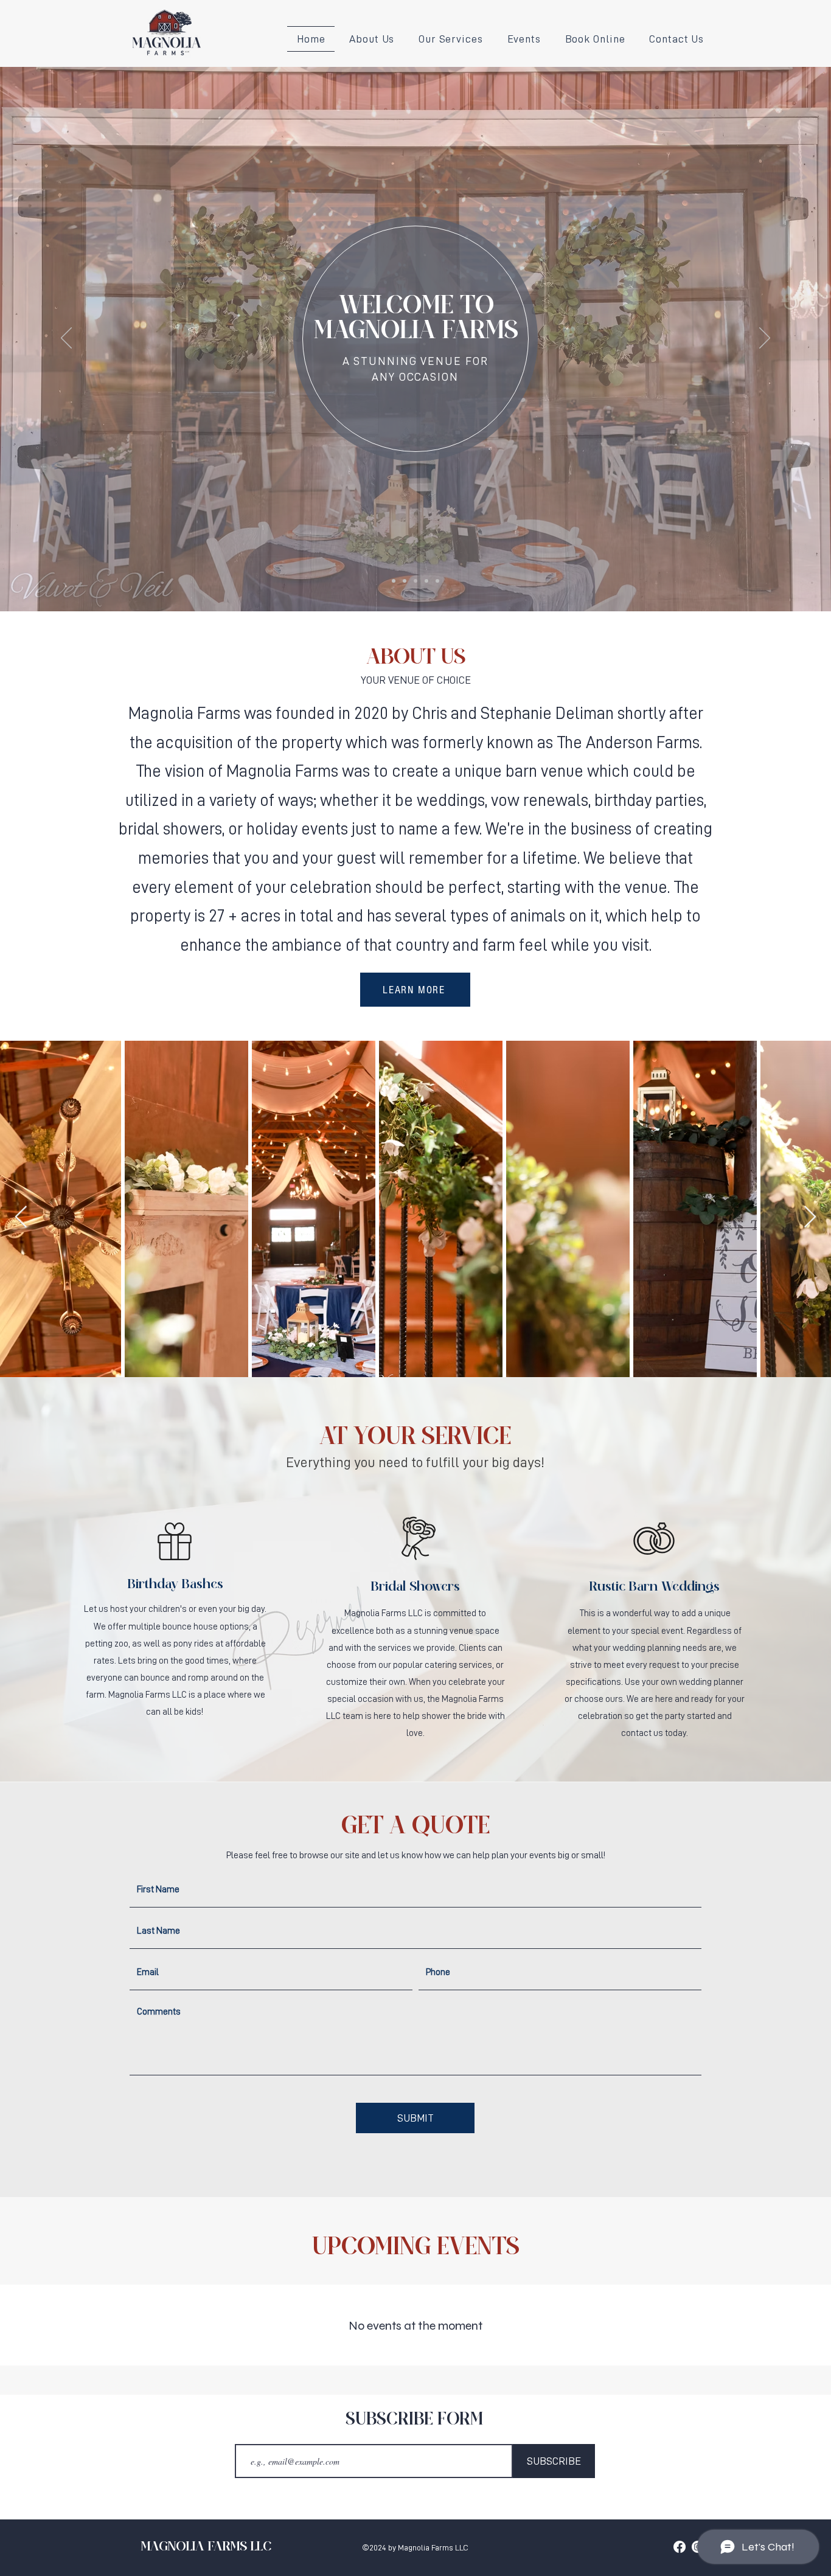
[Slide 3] (415, 581)
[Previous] (66, 339)
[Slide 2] (405, 581)
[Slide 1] (394, 581)
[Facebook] (680, 2547)
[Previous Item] (21, 1217)
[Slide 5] (437, 581)
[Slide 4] (426, 581)
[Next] (765, 339)
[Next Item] (810, 1217)
